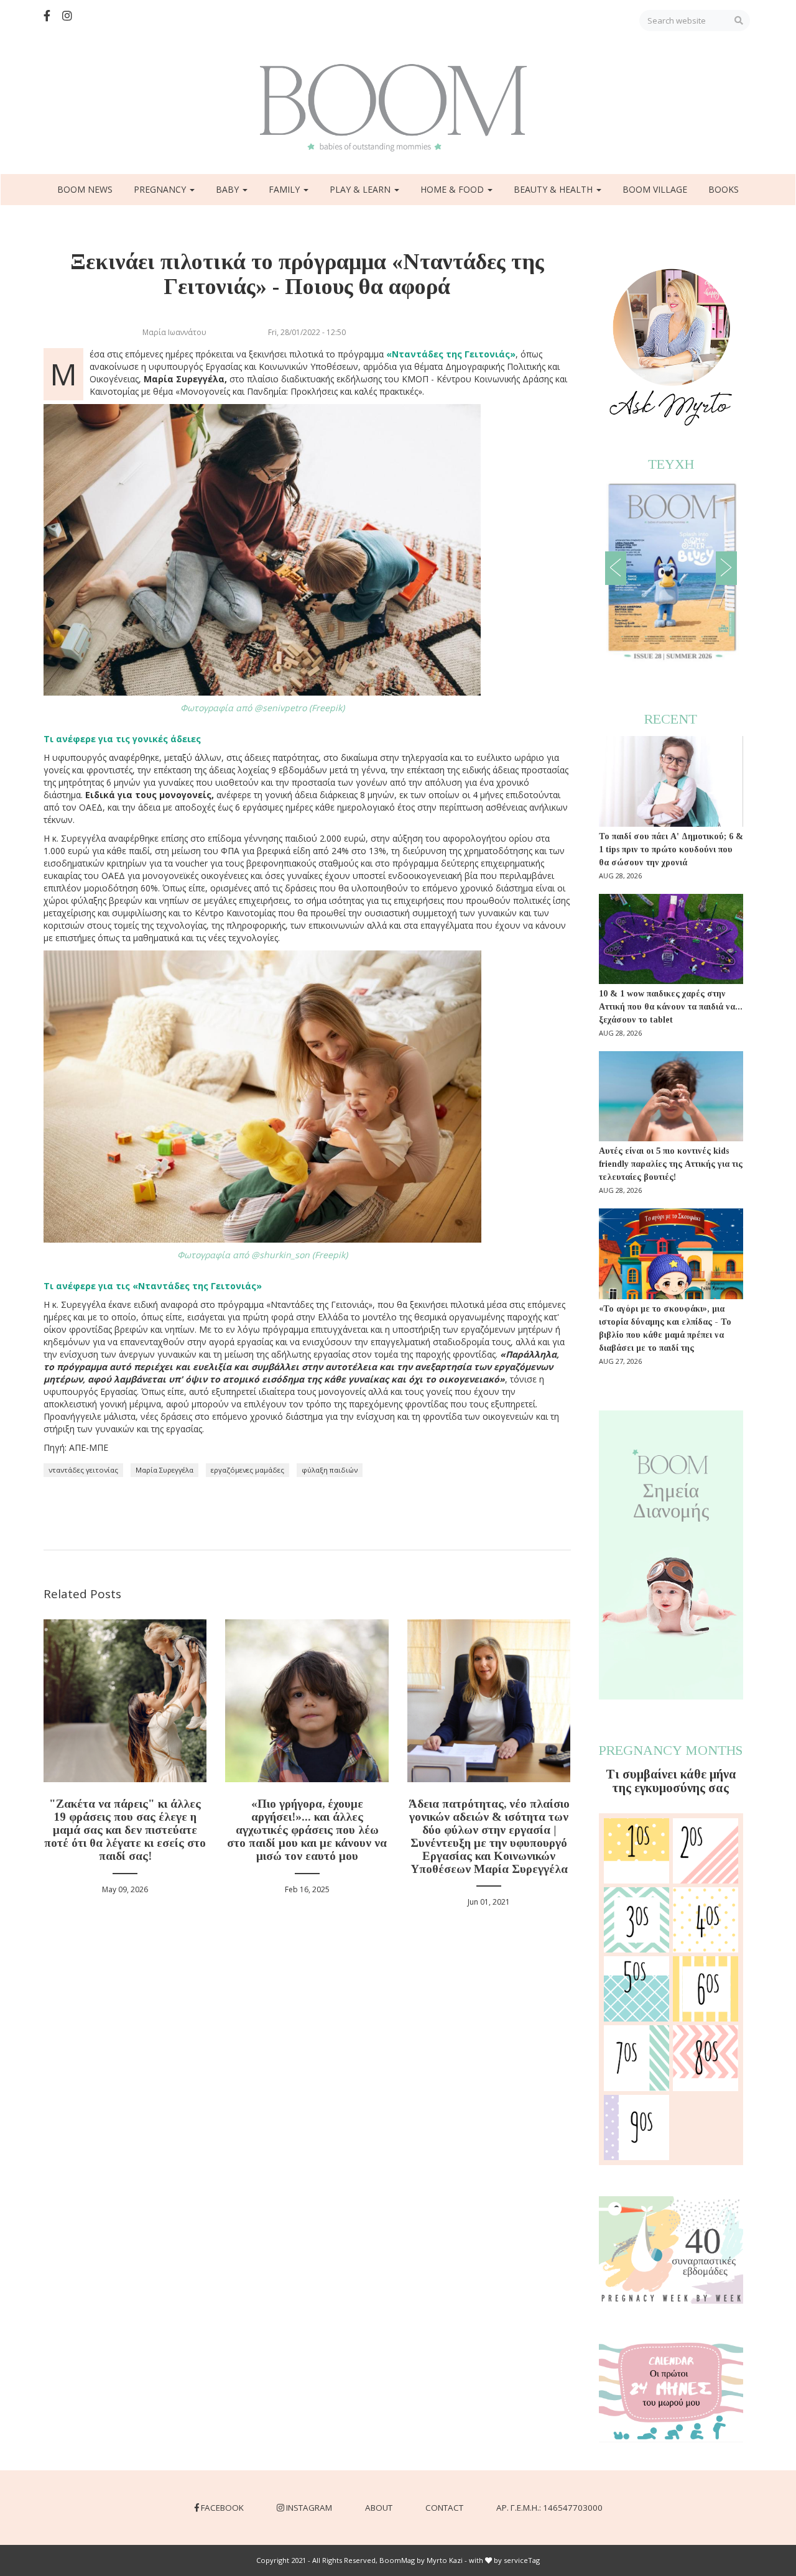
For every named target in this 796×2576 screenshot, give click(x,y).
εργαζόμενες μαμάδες (248, 1470)
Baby (229, 189)
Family (285, 189)
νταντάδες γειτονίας (83, 1470)
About (379, 2508)
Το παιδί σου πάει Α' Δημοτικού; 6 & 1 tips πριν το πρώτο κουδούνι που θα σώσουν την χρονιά (671, 849)
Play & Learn (361, 189)
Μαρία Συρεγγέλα (164, 1470)
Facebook (222, 2508)
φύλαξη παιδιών (330, 1470)
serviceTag (522, 2560)
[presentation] (616, 568)
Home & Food (453, 189)
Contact (444, 2508)
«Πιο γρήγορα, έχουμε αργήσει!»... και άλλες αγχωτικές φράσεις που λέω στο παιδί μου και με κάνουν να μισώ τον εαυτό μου (307, 1830)
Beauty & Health (554, 189)
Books (724, 189)
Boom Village (655, 189)
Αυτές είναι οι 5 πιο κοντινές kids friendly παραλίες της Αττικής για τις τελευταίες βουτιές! (671, 1164)
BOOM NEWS (85, 189)
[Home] (398, 108)
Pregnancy (161, 189)
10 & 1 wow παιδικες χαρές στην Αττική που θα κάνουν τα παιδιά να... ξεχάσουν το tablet (671, 1007)
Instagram (309, 2508)
